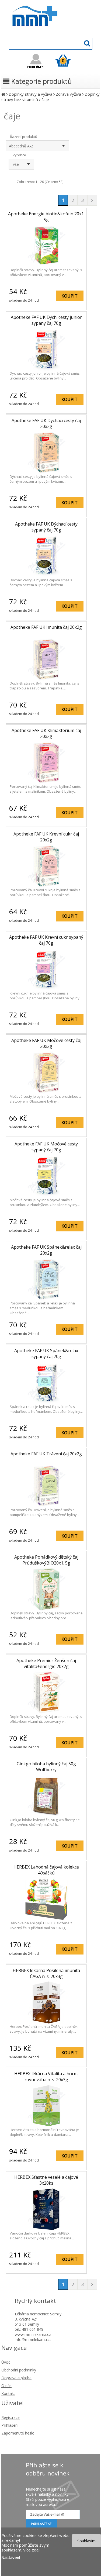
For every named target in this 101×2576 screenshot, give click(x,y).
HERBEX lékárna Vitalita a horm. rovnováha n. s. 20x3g (46, 2077)
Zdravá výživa (68, 94)
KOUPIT (69, 296)
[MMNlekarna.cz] (50, 31)
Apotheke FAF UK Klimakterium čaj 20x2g (46, 733)
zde (35, 2550)
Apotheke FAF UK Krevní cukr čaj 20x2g (46, 837)
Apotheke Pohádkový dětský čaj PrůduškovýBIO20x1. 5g (46, 1560)
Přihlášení (10, 2425)
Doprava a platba (16, 2378)
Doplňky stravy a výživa (30, 94)
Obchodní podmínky (19, 2370)
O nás (6, 2386)
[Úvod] (3, 94)
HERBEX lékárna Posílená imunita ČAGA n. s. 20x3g (46, 1973)
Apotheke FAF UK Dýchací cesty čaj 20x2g (46, 423)
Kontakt (8, 2393)
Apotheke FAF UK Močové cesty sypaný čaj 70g (46, 1147)
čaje (45, 99)
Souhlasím (86, 2541)
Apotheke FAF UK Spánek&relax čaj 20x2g (46, 1250)
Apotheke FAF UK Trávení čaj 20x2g (46, 1454)
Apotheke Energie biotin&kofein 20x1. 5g (46, 217)
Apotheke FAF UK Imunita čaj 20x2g (46, 627)
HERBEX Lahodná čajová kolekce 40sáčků (46, 1870)
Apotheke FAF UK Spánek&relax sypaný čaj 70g (46, 1353)
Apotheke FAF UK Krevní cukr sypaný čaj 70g (46, 940)
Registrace (11, 2417)
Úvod (6, 2362)
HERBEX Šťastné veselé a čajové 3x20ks (46, 2180)
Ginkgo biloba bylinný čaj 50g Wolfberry (46, 1767)
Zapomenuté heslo (18, 2433)
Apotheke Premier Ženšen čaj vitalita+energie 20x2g (46, 1663)
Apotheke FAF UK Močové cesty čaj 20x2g (46, 1043)
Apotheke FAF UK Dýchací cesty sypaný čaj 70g (46, 527)
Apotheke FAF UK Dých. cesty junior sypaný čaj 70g (46, 320)
